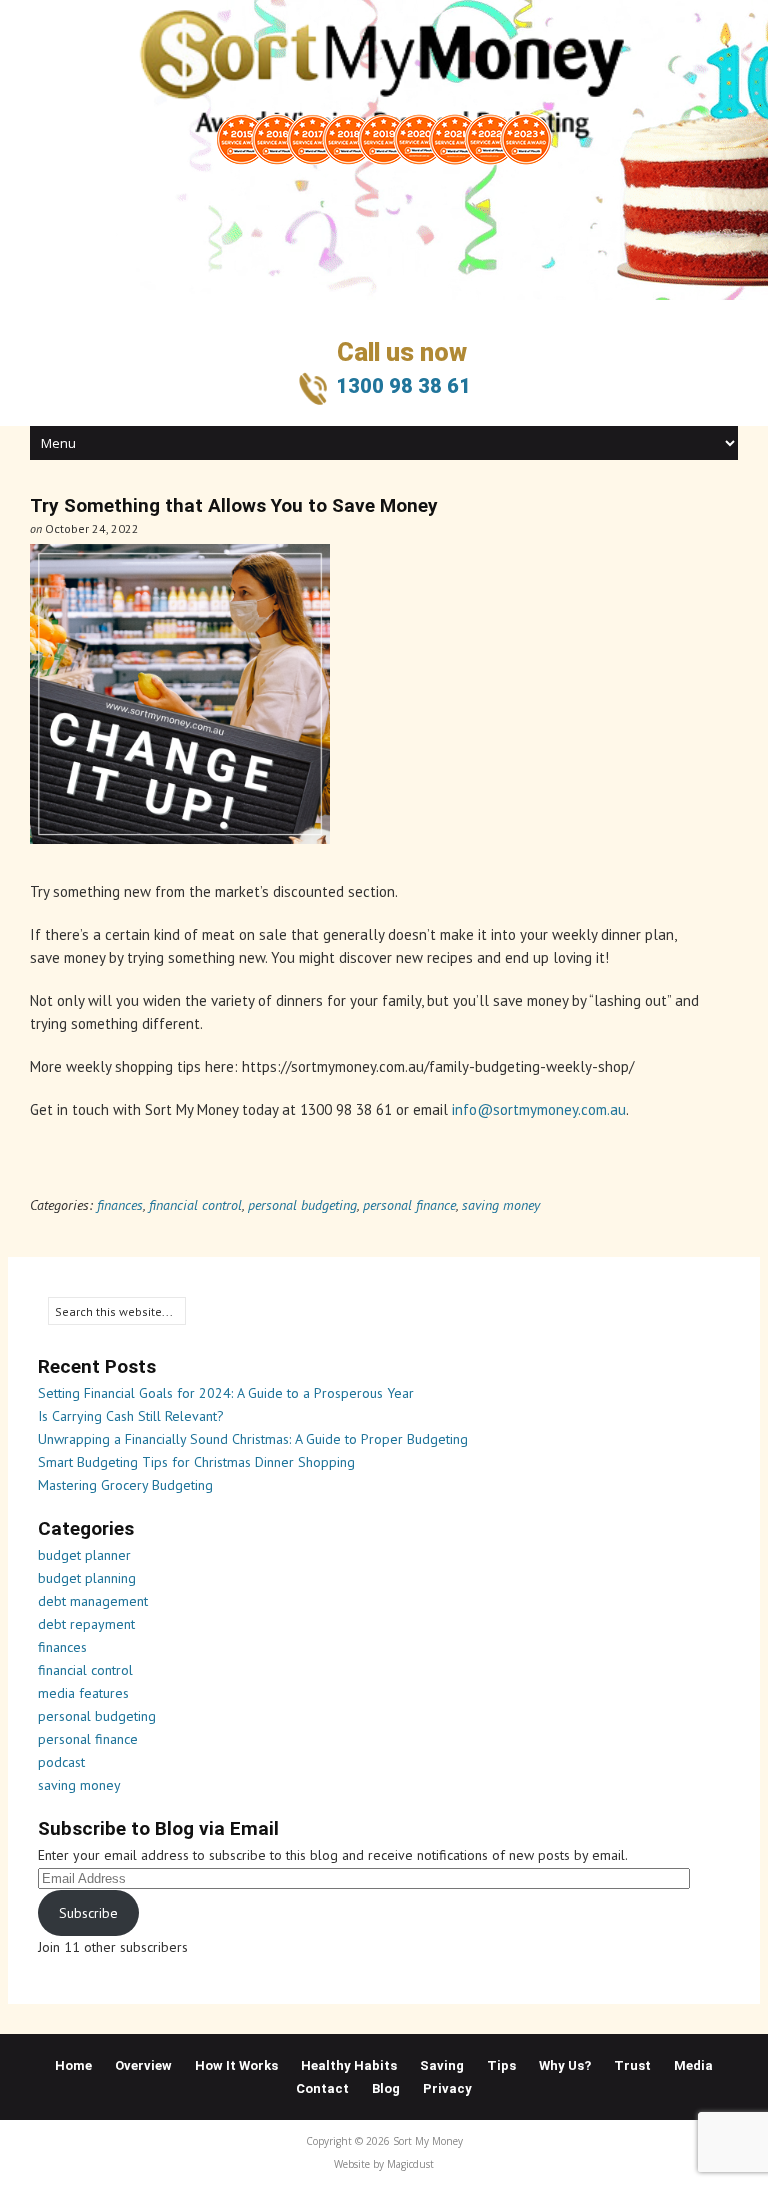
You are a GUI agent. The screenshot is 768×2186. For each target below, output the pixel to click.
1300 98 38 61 (403, 386)
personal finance (409, 1205)
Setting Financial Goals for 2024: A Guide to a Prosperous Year (226, 1393)
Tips (501, 2065)
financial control (195, 1205)
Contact (322, 2088)
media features (83, 1693)
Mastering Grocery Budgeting (125, 1485)
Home (73, 2065)
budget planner (84, 1555)
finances (120, 1205)
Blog (386, 2088)
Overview (143, 2065)
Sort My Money (242, 50)
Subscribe (88, 1913)
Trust (632, 2065)
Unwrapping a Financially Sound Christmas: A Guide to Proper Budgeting (253, 1439)
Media (693, 2065)
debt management (93, 1601)
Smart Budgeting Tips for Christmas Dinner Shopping (196, 1462)
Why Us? (565, 2065)
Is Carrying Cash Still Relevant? (131, 1416)
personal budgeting (302, 1205)
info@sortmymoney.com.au (539, 1109)
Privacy (447, 2088)
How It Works (236, 2065)
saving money (501, 1205)
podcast (61, 1762)
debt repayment (86, 1624)
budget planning (87, 1578)
